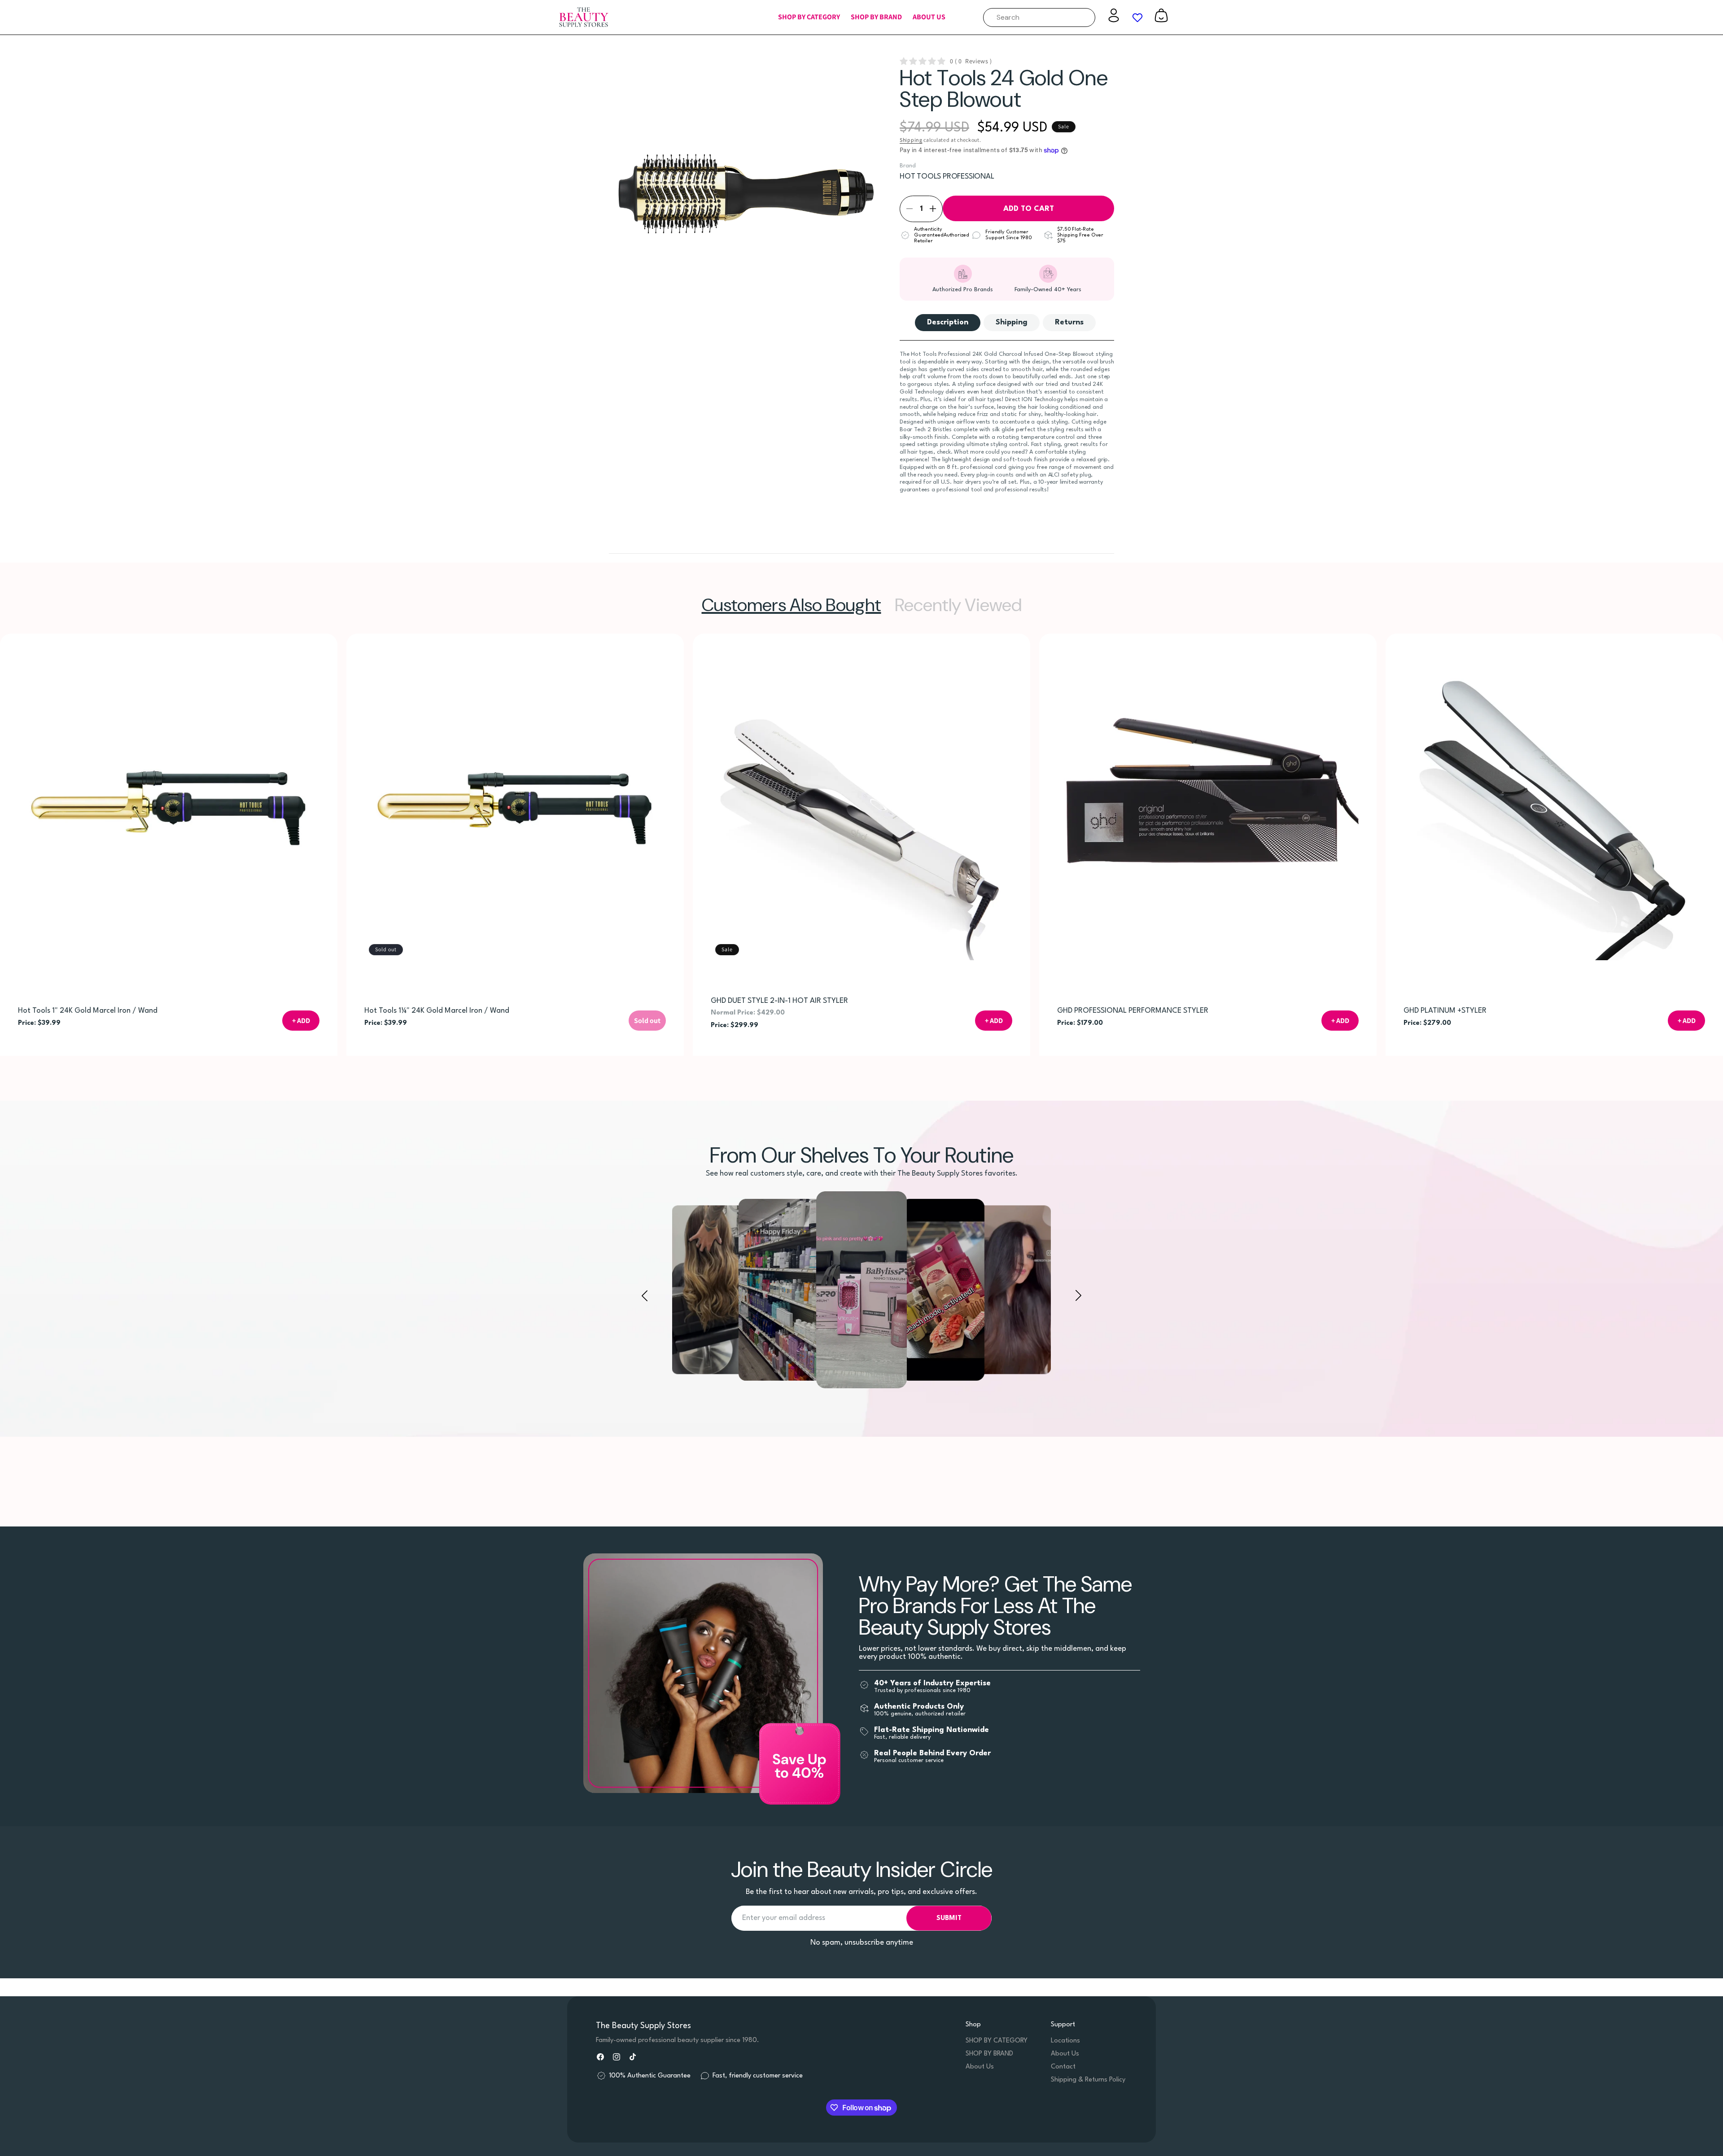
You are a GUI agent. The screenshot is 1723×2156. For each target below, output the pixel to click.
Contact (1063, 2067)
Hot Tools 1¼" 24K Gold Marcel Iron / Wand (437, 1011)
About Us (980, 2067)
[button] (809, 17)
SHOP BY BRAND (989, 2054)
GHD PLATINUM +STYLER (1445, 1011)
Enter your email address (784, 1918)
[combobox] (1039, 17)
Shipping (911, 140)
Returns (1069, 322)
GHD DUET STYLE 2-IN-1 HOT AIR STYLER (779, 1001)
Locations (1065, 2041)
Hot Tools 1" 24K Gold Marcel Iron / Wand (88, 1011)
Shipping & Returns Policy (1088, 2080)
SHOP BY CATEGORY (997, 2041)
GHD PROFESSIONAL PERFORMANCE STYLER (1133, 1011)
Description (948, 322)
